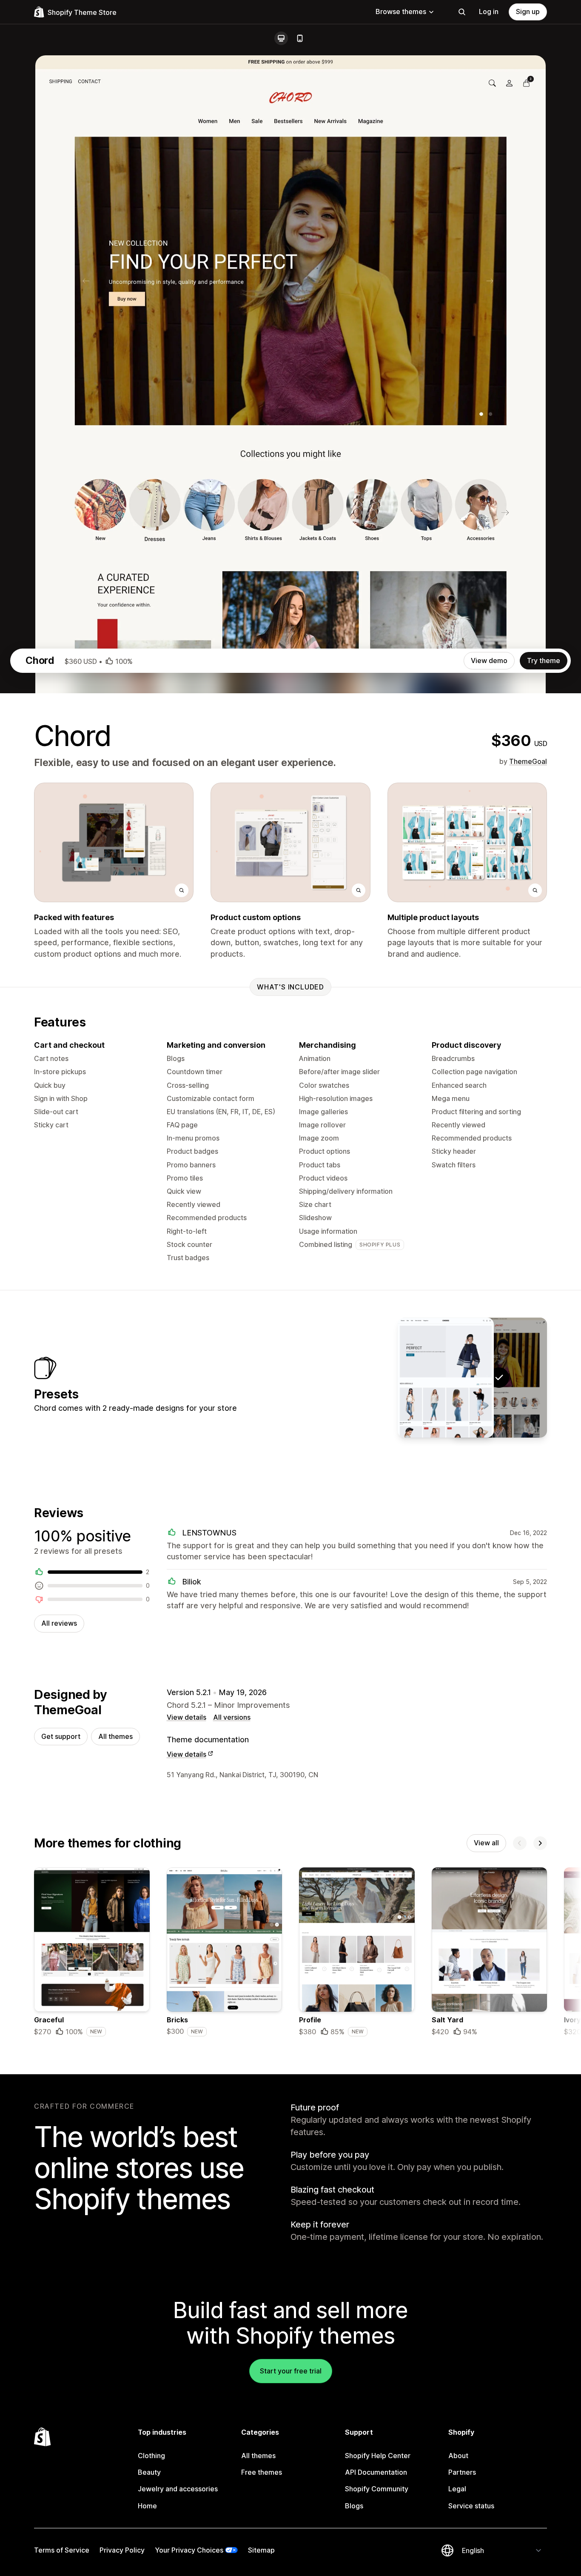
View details (187, 1717)
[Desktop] (281, 38)
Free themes (262, 2472)
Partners (462, 2472)
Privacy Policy (122, 2550)
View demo (489, 660)
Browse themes (401, 11)
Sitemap (261, 2550)
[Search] (462, 12)
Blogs (354, 2506)
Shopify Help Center (378, 2456)
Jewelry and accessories (178, 2489)
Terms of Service (62, 2550)
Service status (471, 2506)
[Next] (540, 1843)
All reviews (59, 1623)
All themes (115, 1736)
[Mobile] (300, 38)
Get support (61, 1736)
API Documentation (376, 2472)
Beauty (149, 2472)
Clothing (151, 2456)
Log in (489, 11)
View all (486, 1843)
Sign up (528, 11)
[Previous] (520, 1843)
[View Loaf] (446, 1378)
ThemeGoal (528, 761)
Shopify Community (377, 2489)
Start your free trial (291, 2371)
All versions (232, 1717)
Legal (457, 2489)
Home (147, 2506)
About (458, 2456)
